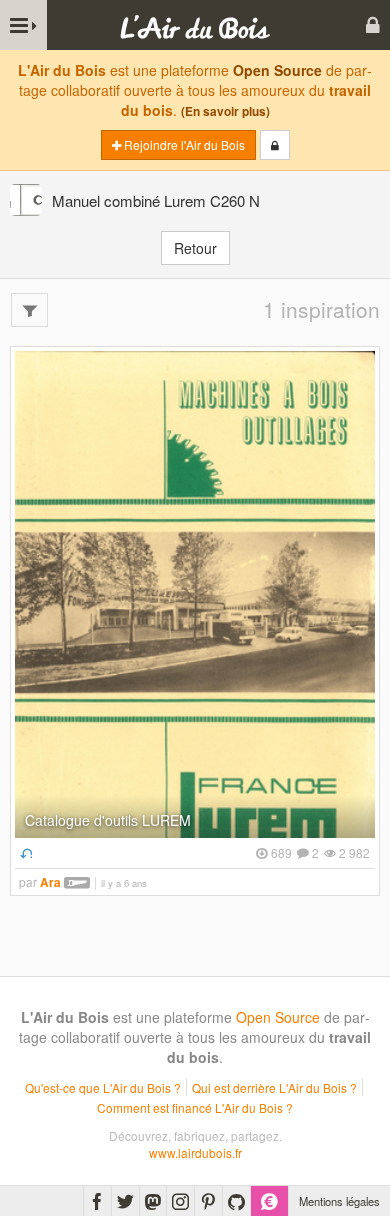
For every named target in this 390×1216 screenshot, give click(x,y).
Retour (195, 248)
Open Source (277, 70)
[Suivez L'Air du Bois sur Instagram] (180, 1201)
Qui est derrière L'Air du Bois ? (274, 1087)
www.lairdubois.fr (195, 1152)
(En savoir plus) (225, 111)
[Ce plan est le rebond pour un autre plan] (23, 852)
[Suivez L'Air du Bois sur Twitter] (125, 1201)
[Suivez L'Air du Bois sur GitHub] (236, 1201)
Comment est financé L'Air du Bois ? (195, 1107)
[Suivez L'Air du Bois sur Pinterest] (208, 1201)
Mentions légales (339, 1201)
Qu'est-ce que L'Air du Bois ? (103, 1087)
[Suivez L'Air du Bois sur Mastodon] (153, 1201)
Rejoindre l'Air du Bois (183, 144)
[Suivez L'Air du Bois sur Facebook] (97, 1201)
